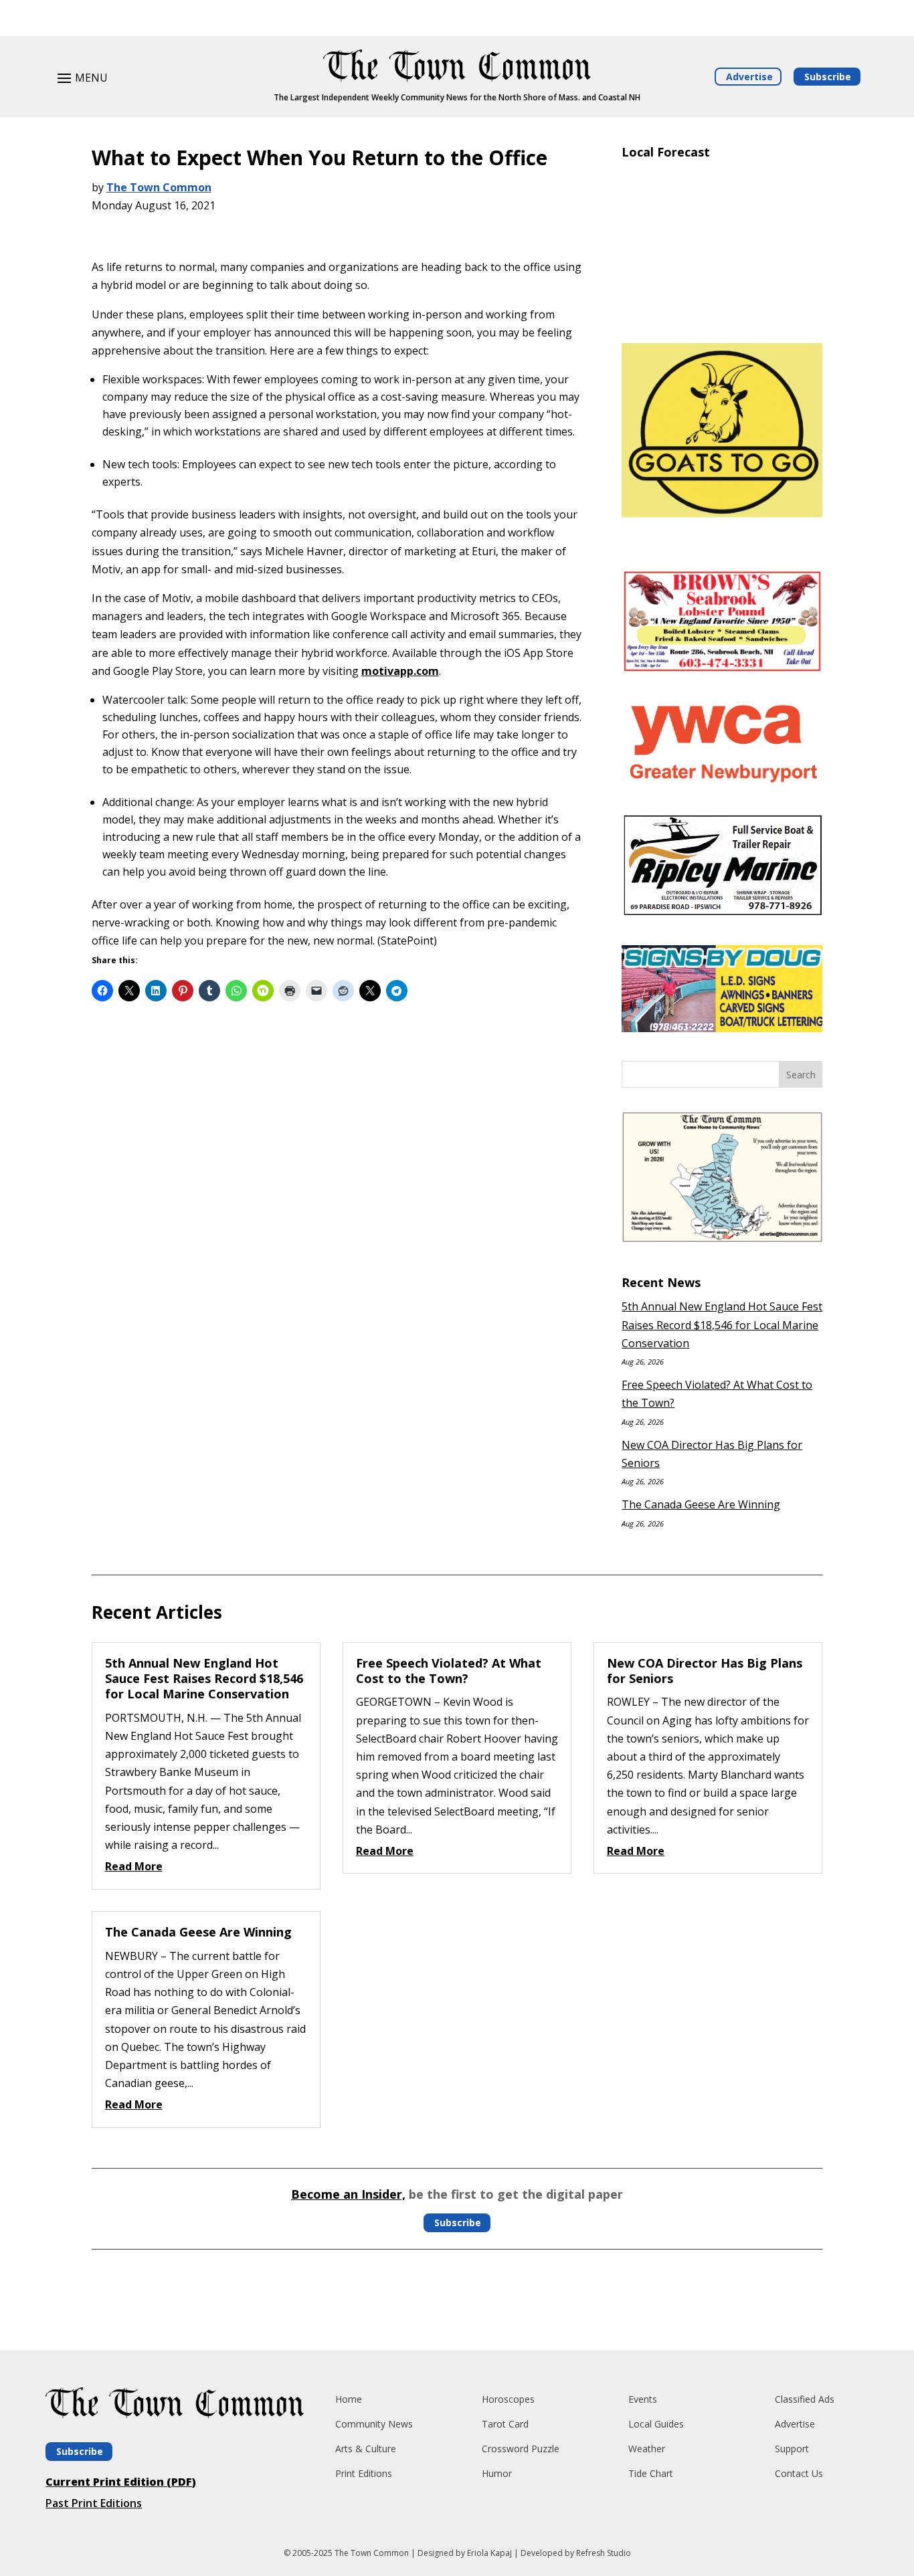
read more (134, 1866)
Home (349, 2399)
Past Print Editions (94, 2503)
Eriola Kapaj (489, 2553)
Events (643, 2399)
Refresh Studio (604, 2553)
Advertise (749, 77)
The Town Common (159, 187)
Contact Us (799, 2473)
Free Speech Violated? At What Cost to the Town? (449, 1671)
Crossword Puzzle (521, 2449)
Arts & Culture (366, 2449)
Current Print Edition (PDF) (121, 2482)
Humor (497, 2473)
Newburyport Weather (722, 313)
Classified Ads (805, 2399)
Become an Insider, (348, 2194)
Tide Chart (651, 2473)
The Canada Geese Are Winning (701, 1504)
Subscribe (828, 77)
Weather (647, 2449)
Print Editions (364, 2473)
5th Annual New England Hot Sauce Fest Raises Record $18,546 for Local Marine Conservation (722, 1324)
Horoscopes (508, 2399)
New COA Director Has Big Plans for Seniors (705, 1671)
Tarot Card (505, 2424)
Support (792, 2449)
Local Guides (656, 2424)
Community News (374, 2424)
